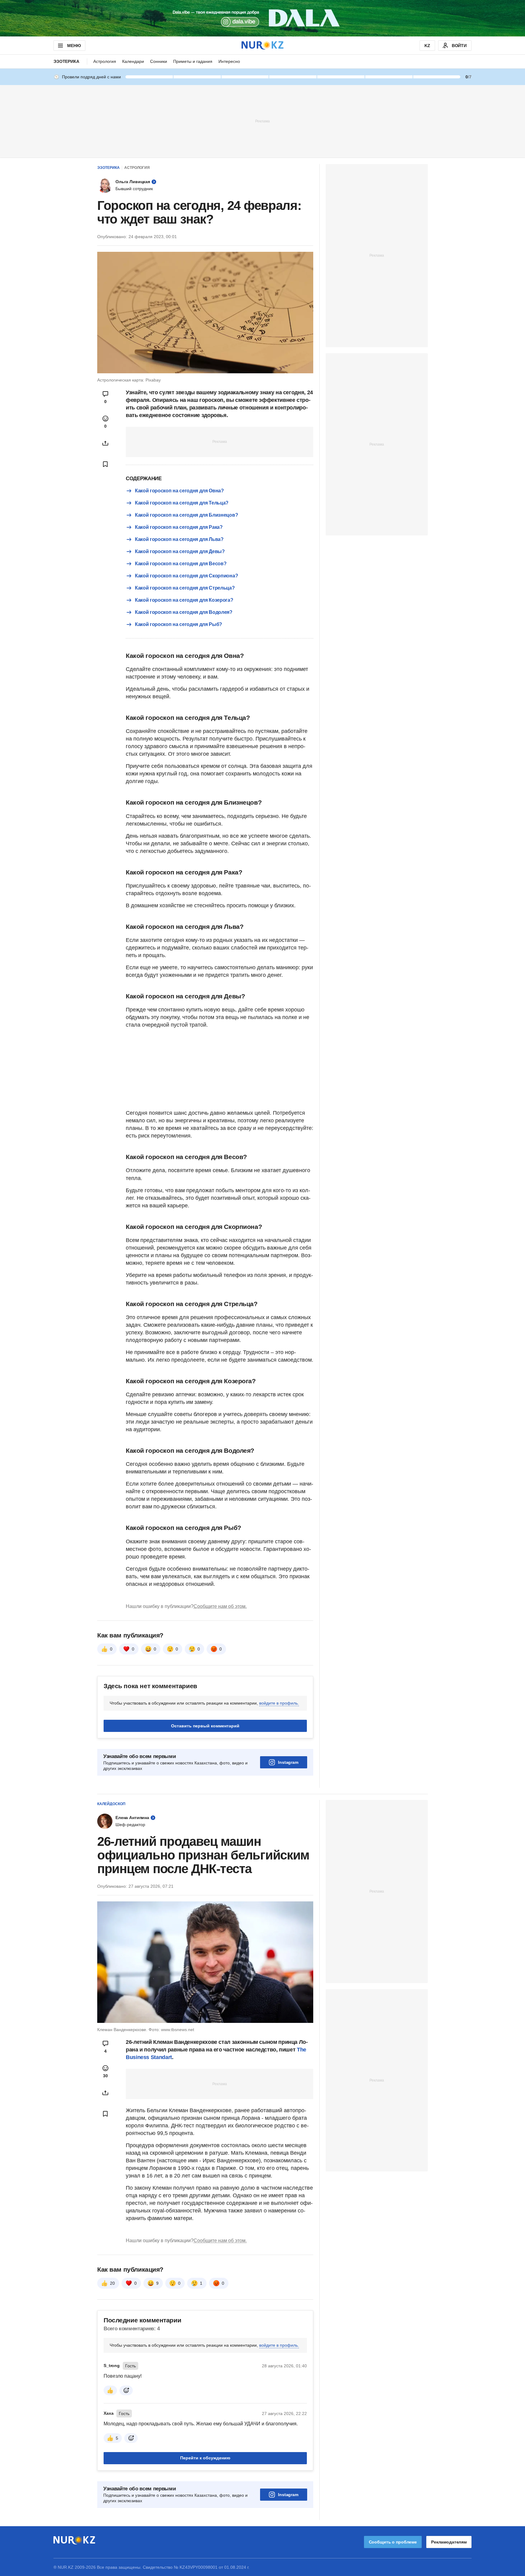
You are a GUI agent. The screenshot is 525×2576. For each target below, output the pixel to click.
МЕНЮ (74, 46)
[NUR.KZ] (262, 45)
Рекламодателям (449, 2542)
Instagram (288, 1762)
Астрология (105, 61)
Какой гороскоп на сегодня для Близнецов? (186, 515)
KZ (427, 46)
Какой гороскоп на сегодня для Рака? (179, 527)
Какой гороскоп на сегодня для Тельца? (182, 503)
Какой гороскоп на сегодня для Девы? (180, 551)
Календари (133, 61)
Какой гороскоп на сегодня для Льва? (179, 539)
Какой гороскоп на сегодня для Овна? (179, 491)
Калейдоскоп (111, 1804)
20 (112, 2283)
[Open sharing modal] (105, 443)
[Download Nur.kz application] (262, 18)
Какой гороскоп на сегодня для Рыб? (178, 624)
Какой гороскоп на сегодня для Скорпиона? (186, 576)
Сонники (159, 61)
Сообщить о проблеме (393, 2542)
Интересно (229, 61)
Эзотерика (66, 61)
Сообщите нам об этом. (220, 1606)
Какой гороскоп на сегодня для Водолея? (184, 612)
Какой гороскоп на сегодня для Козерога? (184, 600)
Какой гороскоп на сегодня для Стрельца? (185, 588)
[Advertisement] (262, 121)
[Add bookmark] (105, 464)
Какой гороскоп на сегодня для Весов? (181, 564)
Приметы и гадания (193, 61)
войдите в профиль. (279, 1703)
